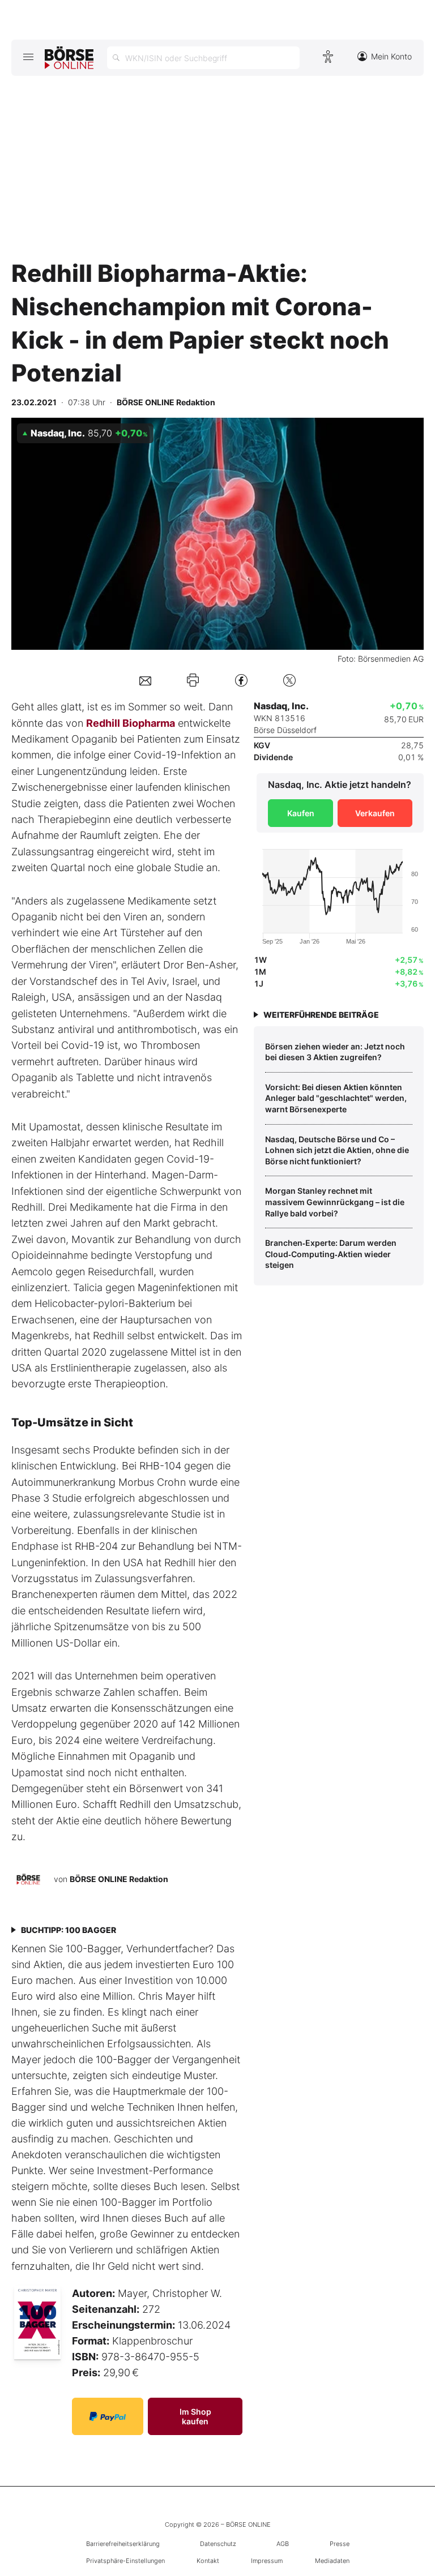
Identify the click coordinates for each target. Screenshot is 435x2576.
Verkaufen (375, 813)
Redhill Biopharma (131, 723)
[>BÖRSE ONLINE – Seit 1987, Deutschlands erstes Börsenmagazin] (69, 58)
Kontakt (208, 2561)
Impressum (267, 2561)
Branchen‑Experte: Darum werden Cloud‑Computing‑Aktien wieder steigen (331, 1254)
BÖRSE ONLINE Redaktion (119, 1878)
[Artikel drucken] (193, 680)
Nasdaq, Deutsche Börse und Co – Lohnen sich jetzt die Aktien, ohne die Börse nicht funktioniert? (337, 1150)
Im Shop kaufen (195, 2416)
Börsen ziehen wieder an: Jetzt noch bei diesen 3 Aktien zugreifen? (335, 1052)
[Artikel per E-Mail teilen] (145, 680)
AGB (283, 2544)
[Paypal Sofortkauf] (108, 2416)
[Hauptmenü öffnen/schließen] (28, 57)
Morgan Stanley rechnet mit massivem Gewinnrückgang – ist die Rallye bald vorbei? (335, 1202)
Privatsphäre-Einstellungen (125, 2561)
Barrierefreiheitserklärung (123, 2544)
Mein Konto (391, 56)
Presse (340, 2544)
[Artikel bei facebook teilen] (241, 680)
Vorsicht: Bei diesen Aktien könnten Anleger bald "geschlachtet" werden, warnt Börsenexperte (336, 1098)
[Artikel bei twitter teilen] (289, 680)
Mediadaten (332, 2561)
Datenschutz (218, 2544)
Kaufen (301, 813)
